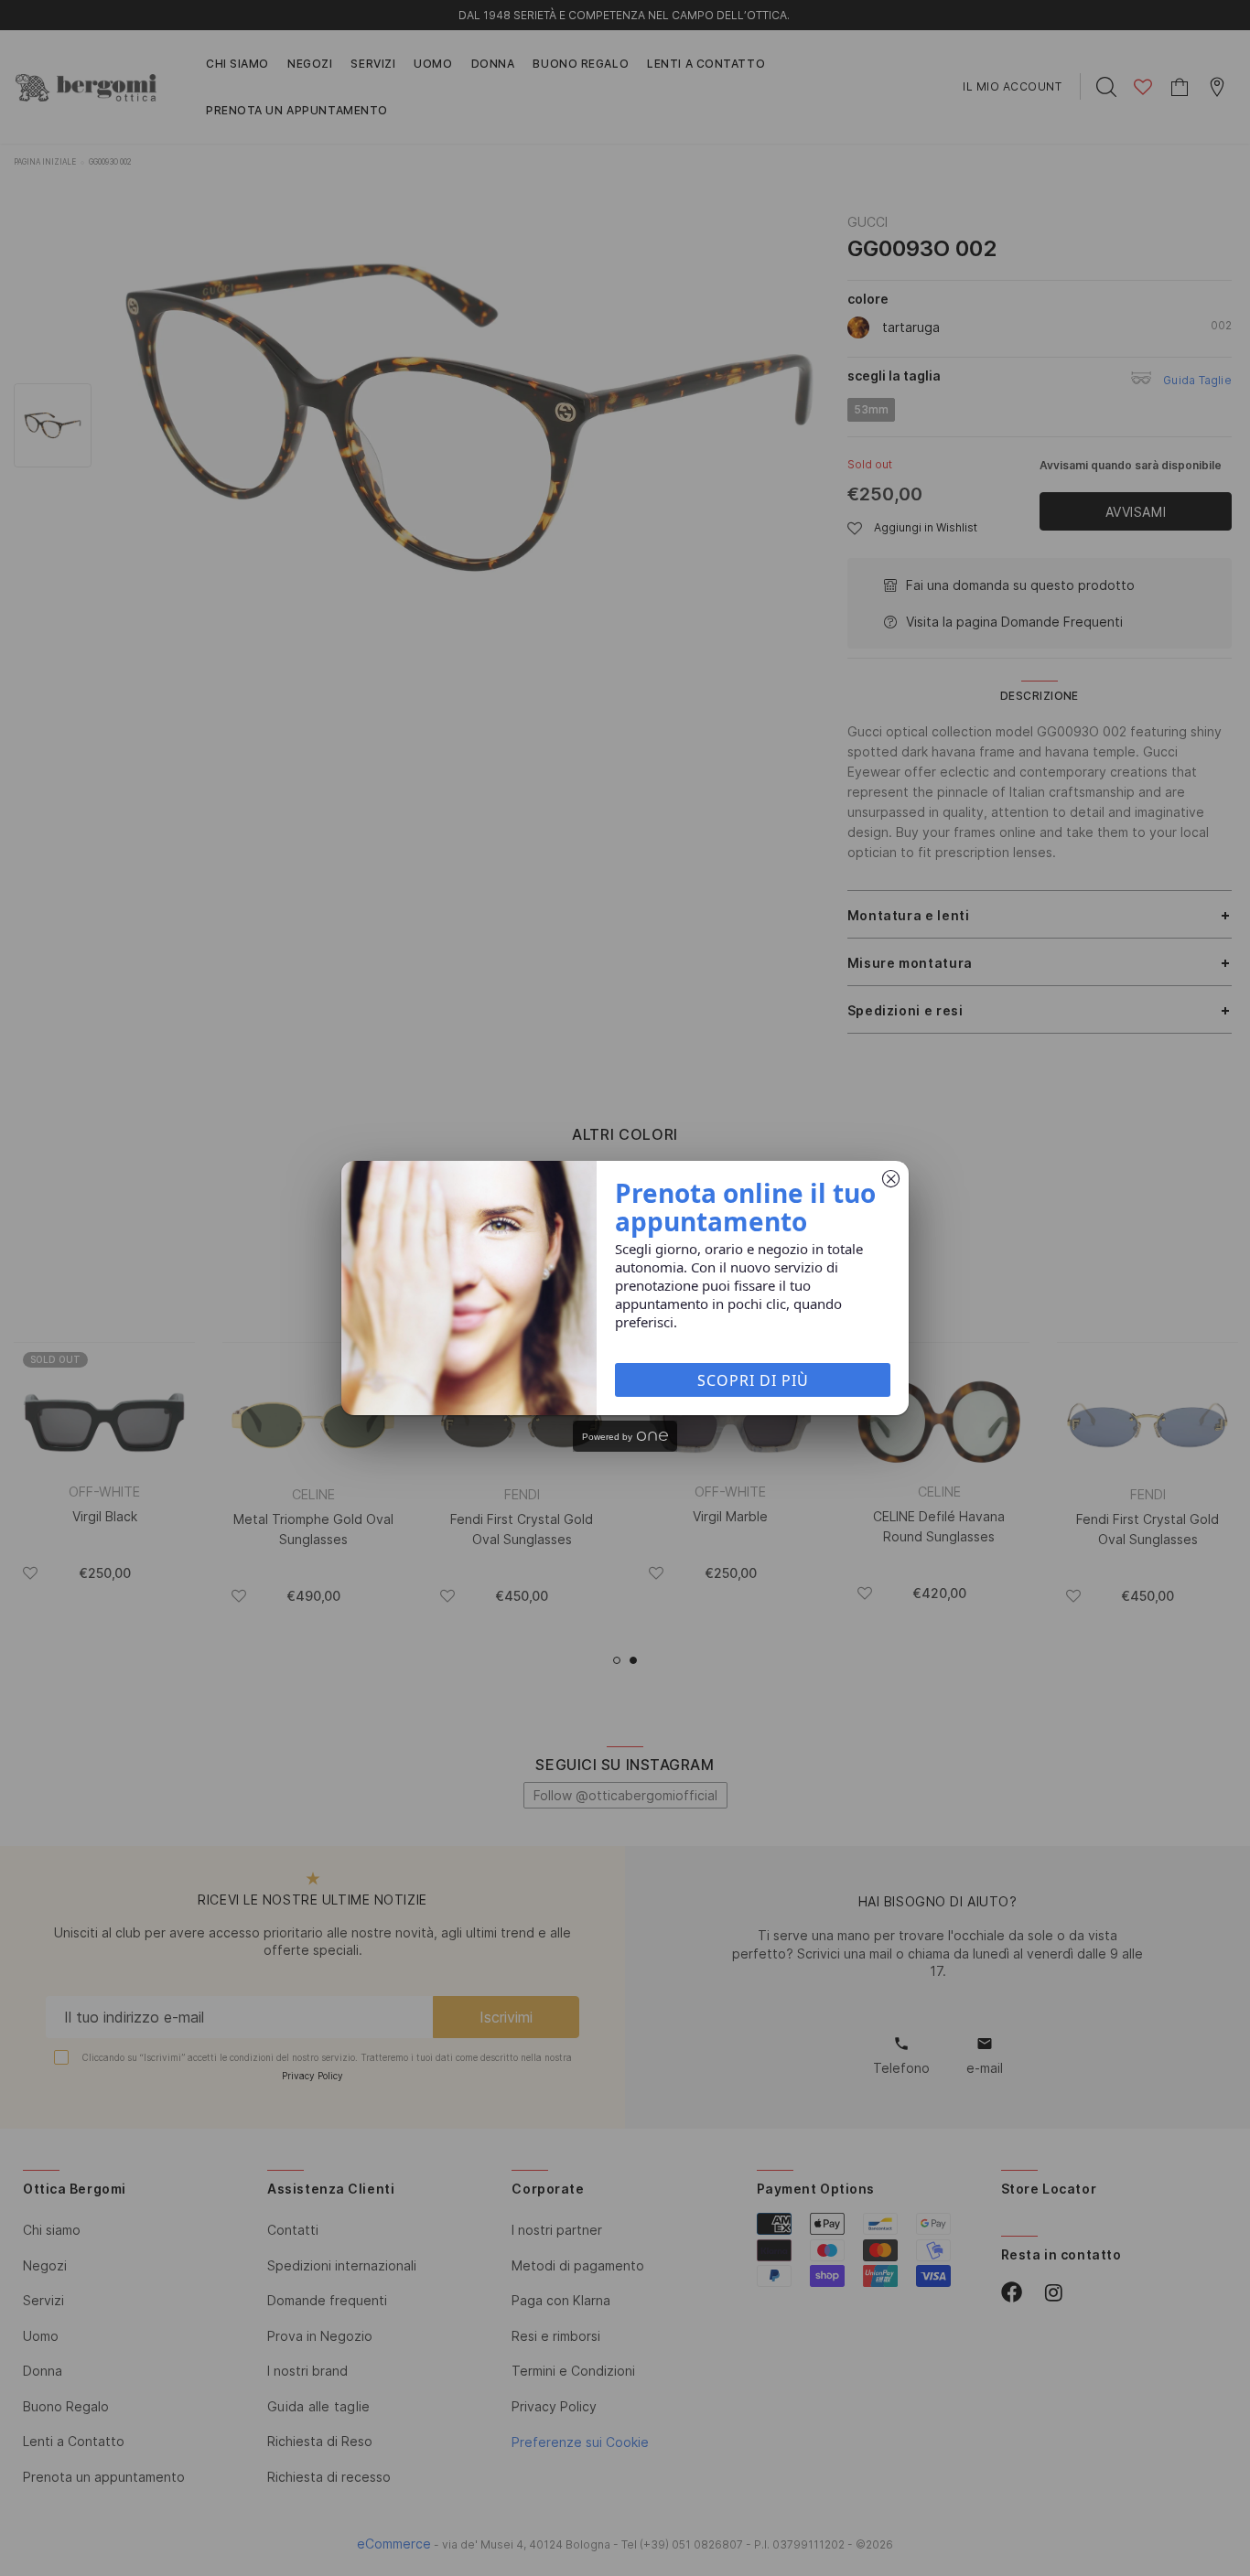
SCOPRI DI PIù (753, 1380)
